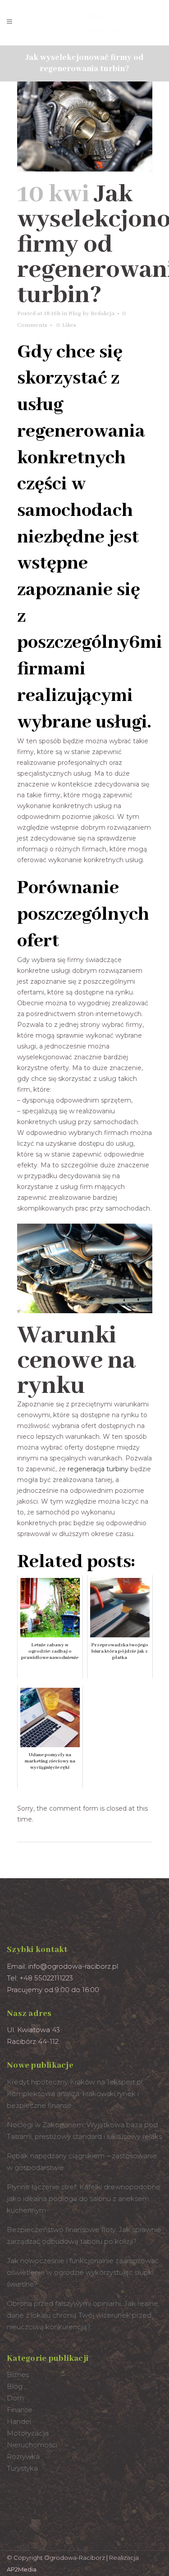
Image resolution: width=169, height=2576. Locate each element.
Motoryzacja (28, 2433)
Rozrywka (23, 2456)
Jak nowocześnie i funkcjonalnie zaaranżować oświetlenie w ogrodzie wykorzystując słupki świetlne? (83, 2272)
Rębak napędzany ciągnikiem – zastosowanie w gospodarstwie (82, 2162)
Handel (19, 2421)
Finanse (20, 2410)
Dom (15, 2398)
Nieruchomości (32, 2445)
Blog (75, 314)
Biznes (18, 2375)
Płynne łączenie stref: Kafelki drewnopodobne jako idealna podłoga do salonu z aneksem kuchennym (84, 2199)
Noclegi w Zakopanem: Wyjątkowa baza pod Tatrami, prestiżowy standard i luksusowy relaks (84, 2131)
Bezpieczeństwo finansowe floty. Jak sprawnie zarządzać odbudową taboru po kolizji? (84, 2235)
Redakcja (103, 314)
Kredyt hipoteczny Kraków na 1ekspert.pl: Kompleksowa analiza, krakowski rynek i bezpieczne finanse (75, 2094)
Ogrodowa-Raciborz (75, 2558)
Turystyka (22, 2468)
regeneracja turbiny (98, 1469)
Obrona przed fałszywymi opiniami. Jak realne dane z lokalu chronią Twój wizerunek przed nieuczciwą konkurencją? (82, 2315)
